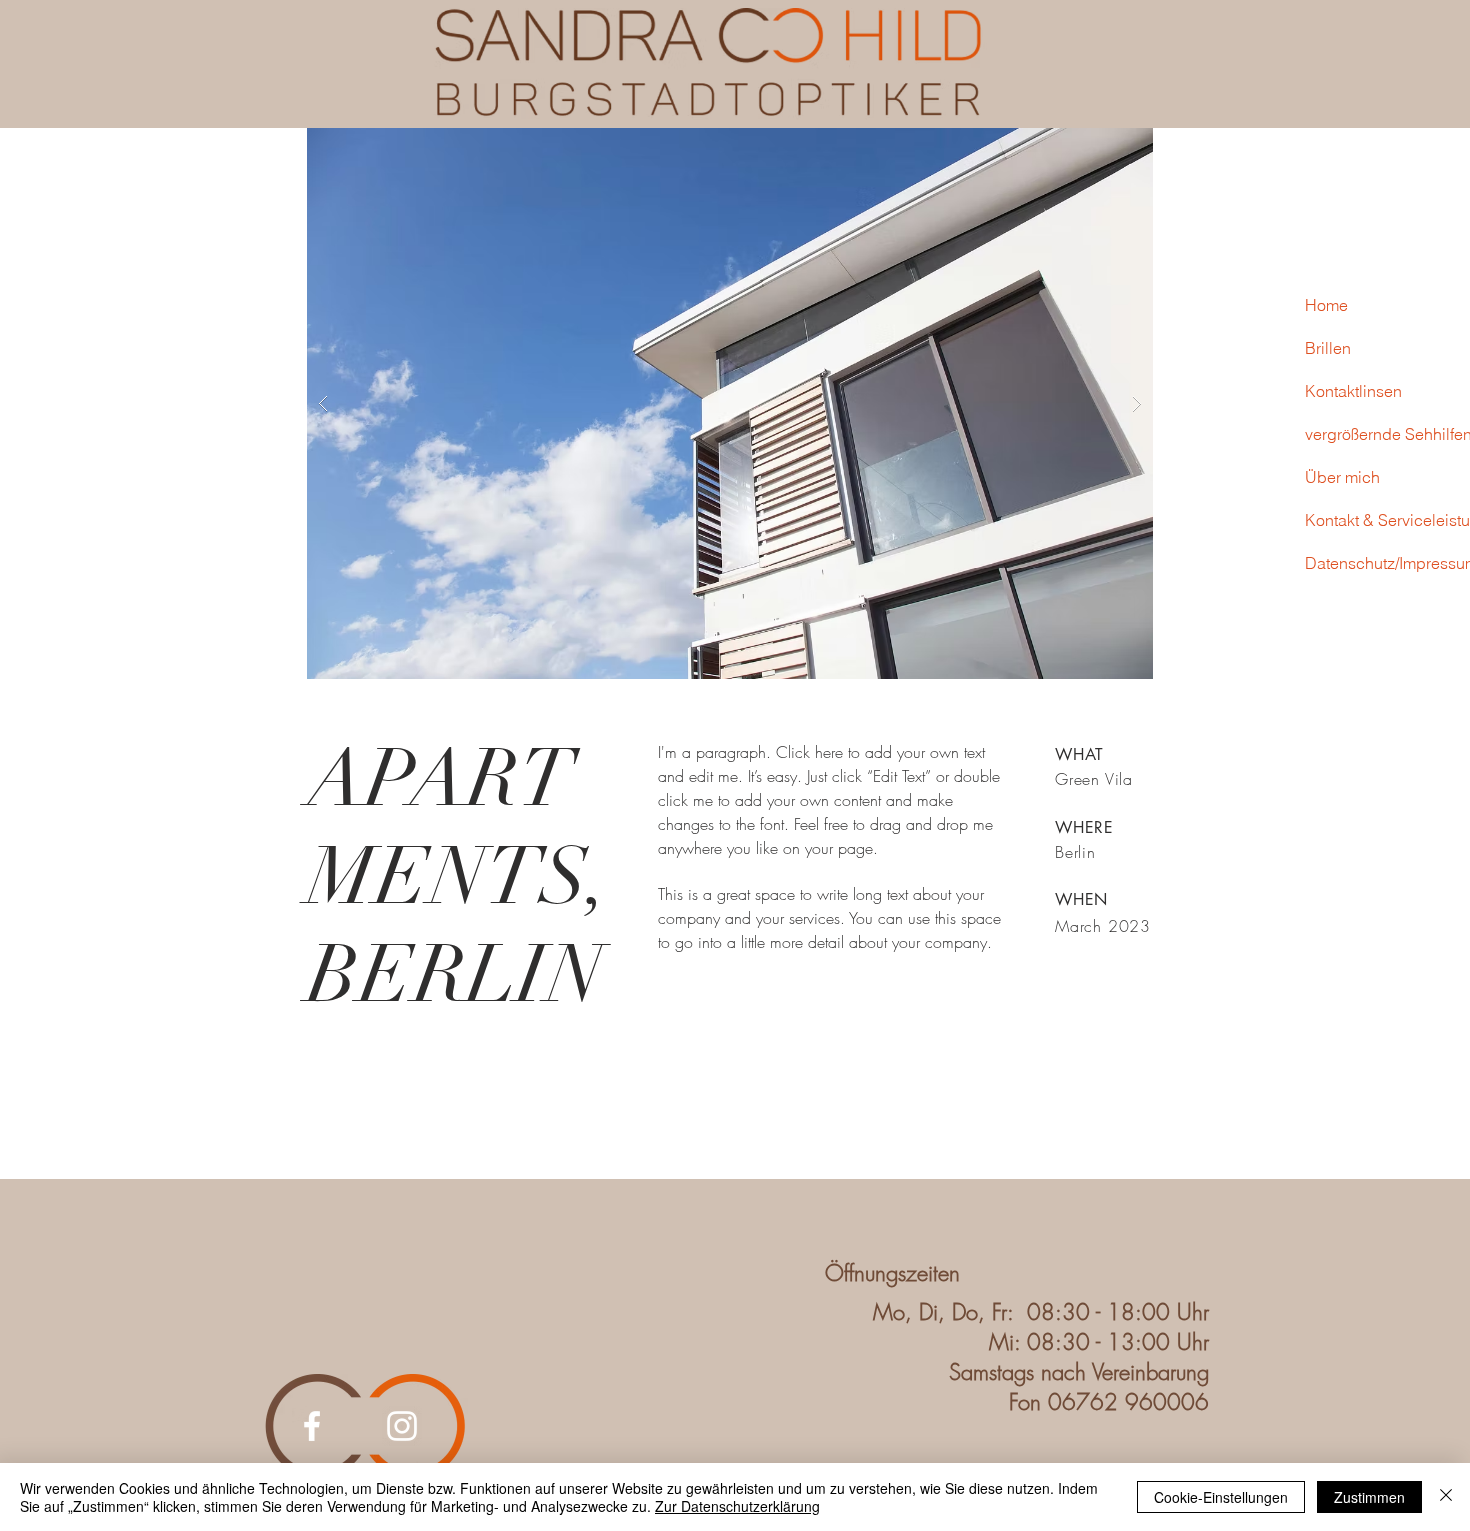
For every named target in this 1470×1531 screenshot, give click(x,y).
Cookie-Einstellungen (1221, 1497)
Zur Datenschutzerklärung (737, 1506)
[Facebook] (312, 1426)
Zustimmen (1369, 1497)
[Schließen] (1446, 1497)
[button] (730, 403)
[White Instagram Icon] (402, 1426)
